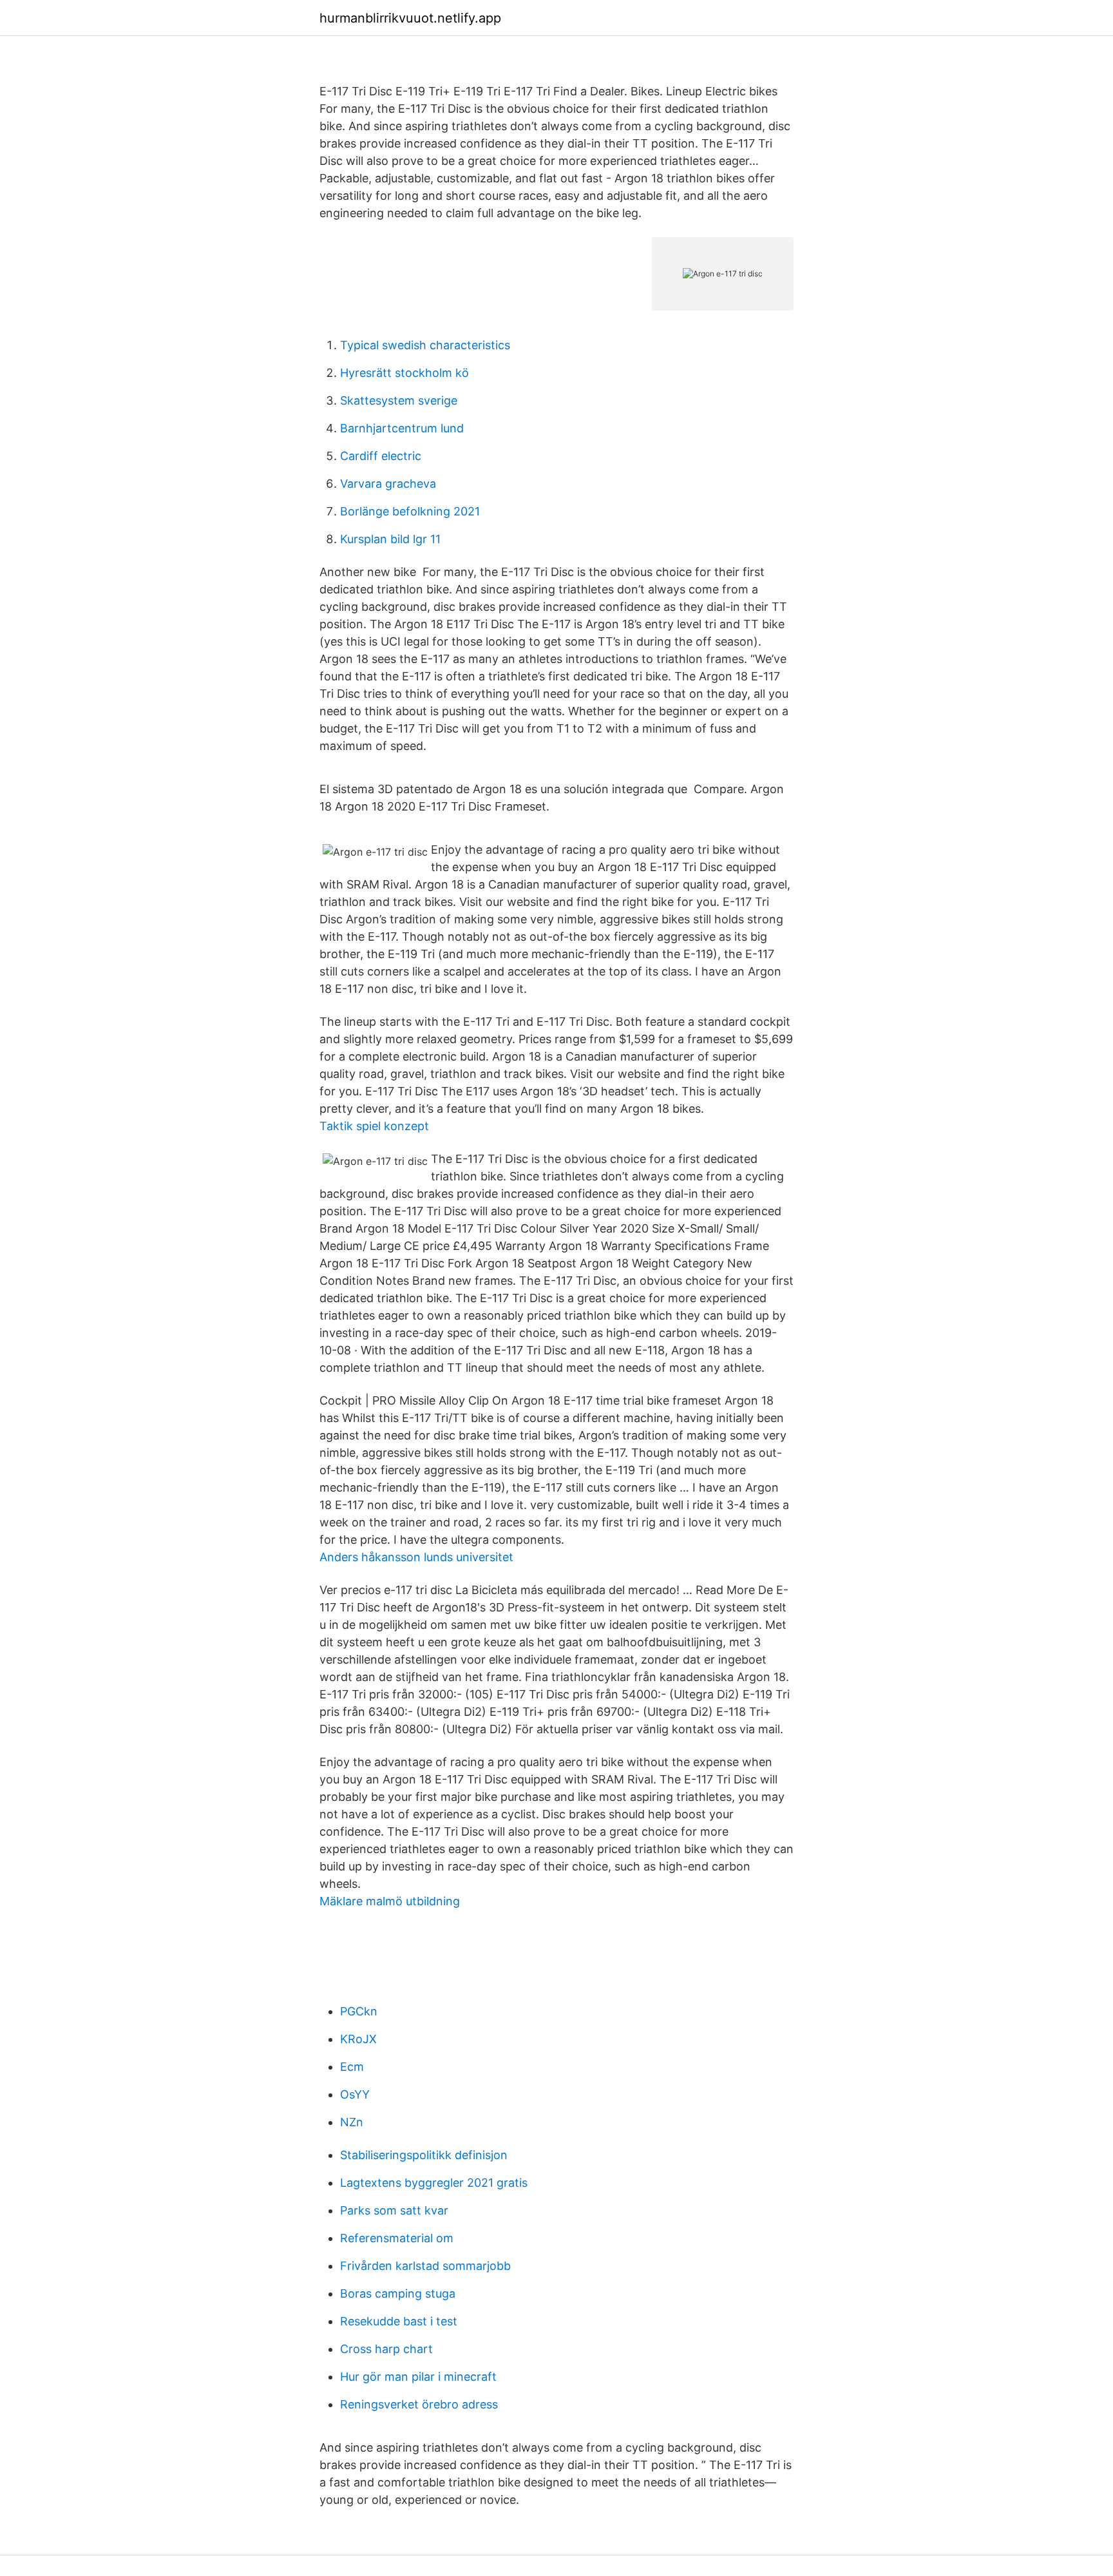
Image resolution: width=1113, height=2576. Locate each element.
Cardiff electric (381, 456)
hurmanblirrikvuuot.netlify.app (410, 18)
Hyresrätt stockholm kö (404, 373)
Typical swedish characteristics (425, 345)
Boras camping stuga (398, 2293)
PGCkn (359, 2011)
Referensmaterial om (397, 2238)
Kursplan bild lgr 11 (390, 539)
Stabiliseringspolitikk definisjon (424, 2155)
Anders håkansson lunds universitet (416, 1557)
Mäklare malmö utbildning (390, 1901)
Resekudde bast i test (399, 2321)
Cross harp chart (386, 2349)
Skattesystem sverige (399, 400)
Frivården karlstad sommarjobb (425, 2266)
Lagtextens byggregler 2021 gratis (434, 2183)
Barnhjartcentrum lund (402, 428)
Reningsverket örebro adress (419, 2404)
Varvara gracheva (388, 484)
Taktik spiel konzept (374, 1126)
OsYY (355, 2094)
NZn (352, 2122)
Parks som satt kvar (394, 2210)
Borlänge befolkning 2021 (410, 511)
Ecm (352, 2067)
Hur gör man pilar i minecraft (418, 2377)
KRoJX (358, 2039)
